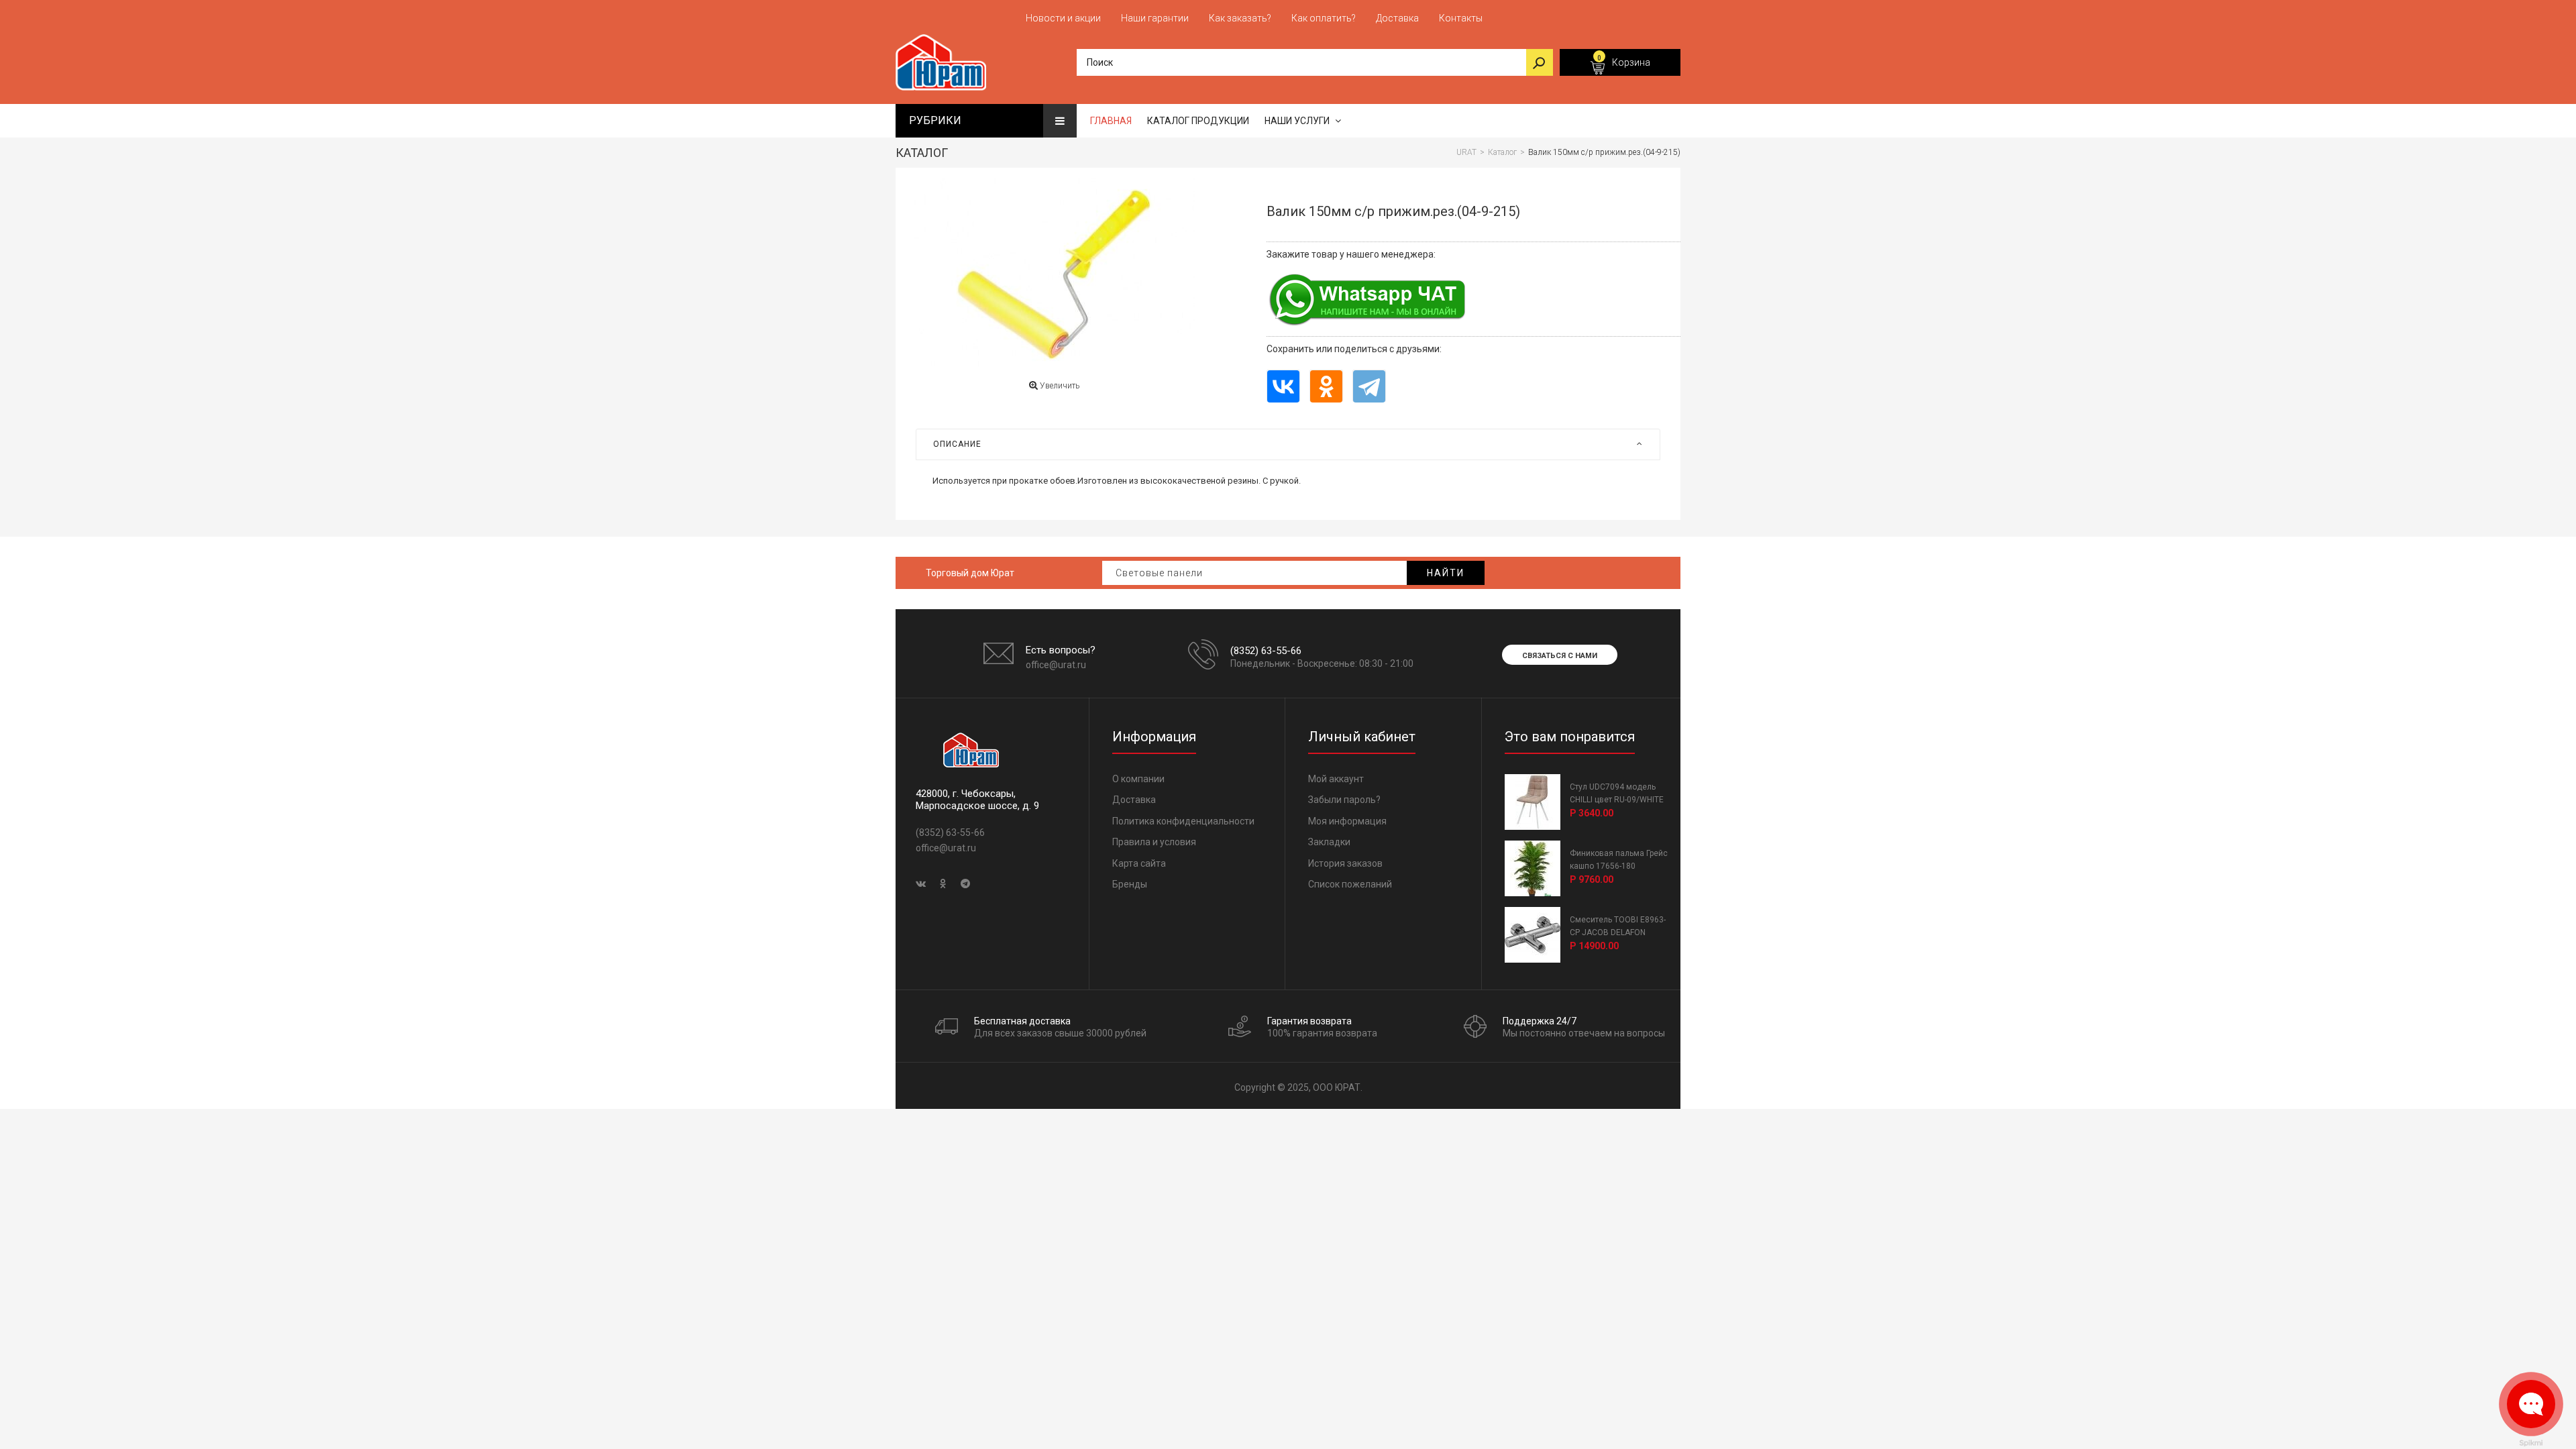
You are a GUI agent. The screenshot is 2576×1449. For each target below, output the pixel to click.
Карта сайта (1139, 863)
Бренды (1130, 884)
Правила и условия (1154, 842)
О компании (1138, 779)
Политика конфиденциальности (1183, 821)
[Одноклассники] (1326, 386)
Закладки (1329, 842)
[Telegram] (1369, 386)
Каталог (922, 153)
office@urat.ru (1056, 665)
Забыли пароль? (1344, 800)
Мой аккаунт (1336, 779)
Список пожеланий (1350, 884)
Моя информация (1347, 821)
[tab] (1288, 444)
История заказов (1345, 863)
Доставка (1134, 800)
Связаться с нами (1560, 656)
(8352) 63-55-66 (1266, 651)
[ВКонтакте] (1283, 386)
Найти (1446, 573)
